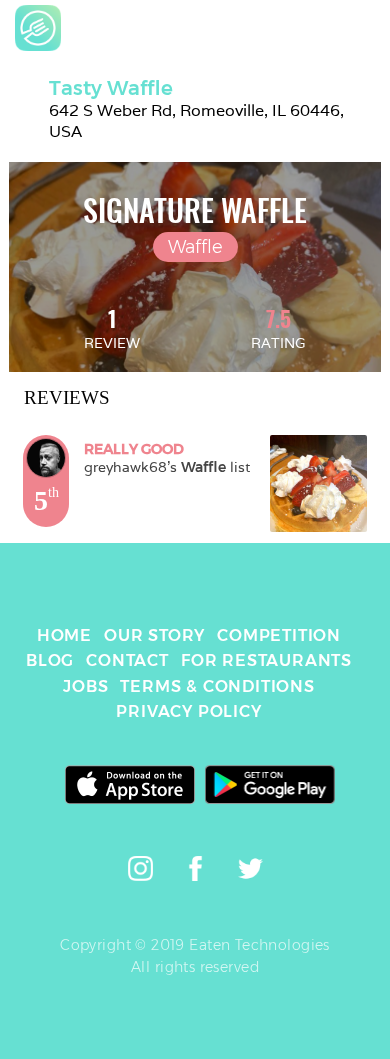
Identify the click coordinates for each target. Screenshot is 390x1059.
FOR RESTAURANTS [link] (266, 660)
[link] (38, 28)
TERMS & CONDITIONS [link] (217, 686)
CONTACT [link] (127, 660)
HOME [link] (64, 635)
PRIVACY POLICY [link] (188, 711)
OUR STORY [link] (154, 635)
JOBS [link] (85, 686)
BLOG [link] (50, 660)
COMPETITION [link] (279, 635)
